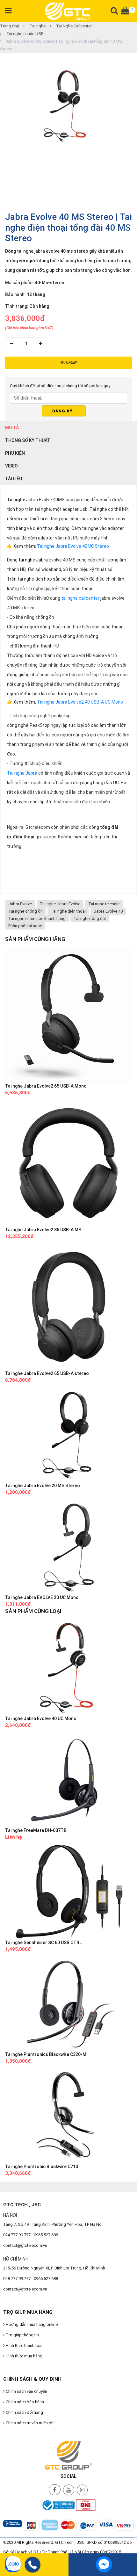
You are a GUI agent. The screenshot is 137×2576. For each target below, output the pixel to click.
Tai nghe (37, 26)
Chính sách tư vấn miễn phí (30, 2423)
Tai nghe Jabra (22, 773)
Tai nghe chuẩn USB (25, 34)
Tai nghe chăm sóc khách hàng (37, 919)
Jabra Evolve (20, 904)
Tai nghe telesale (104, 904)
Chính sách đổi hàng (24, 2412)
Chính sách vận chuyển (26, 2391)
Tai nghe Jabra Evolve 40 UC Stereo (73, 546)
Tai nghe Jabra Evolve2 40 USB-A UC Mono (80, 702)
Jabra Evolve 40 (108, 911)
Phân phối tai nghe (25, 926)
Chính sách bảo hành (24, 2402)
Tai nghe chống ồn (25, 911)
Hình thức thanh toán (24, 2345)
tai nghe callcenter (80, 598)
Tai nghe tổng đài (90, 919)
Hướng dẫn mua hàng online (31, 2324)
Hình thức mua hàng (24, 2356)
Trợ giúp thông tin (22, 2335)
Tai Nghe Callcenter (73, 26)
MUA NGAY (69, 363)
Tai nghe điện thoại (68, 911)
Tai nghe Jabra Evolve (60, 904)
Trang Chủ (10, 26)
